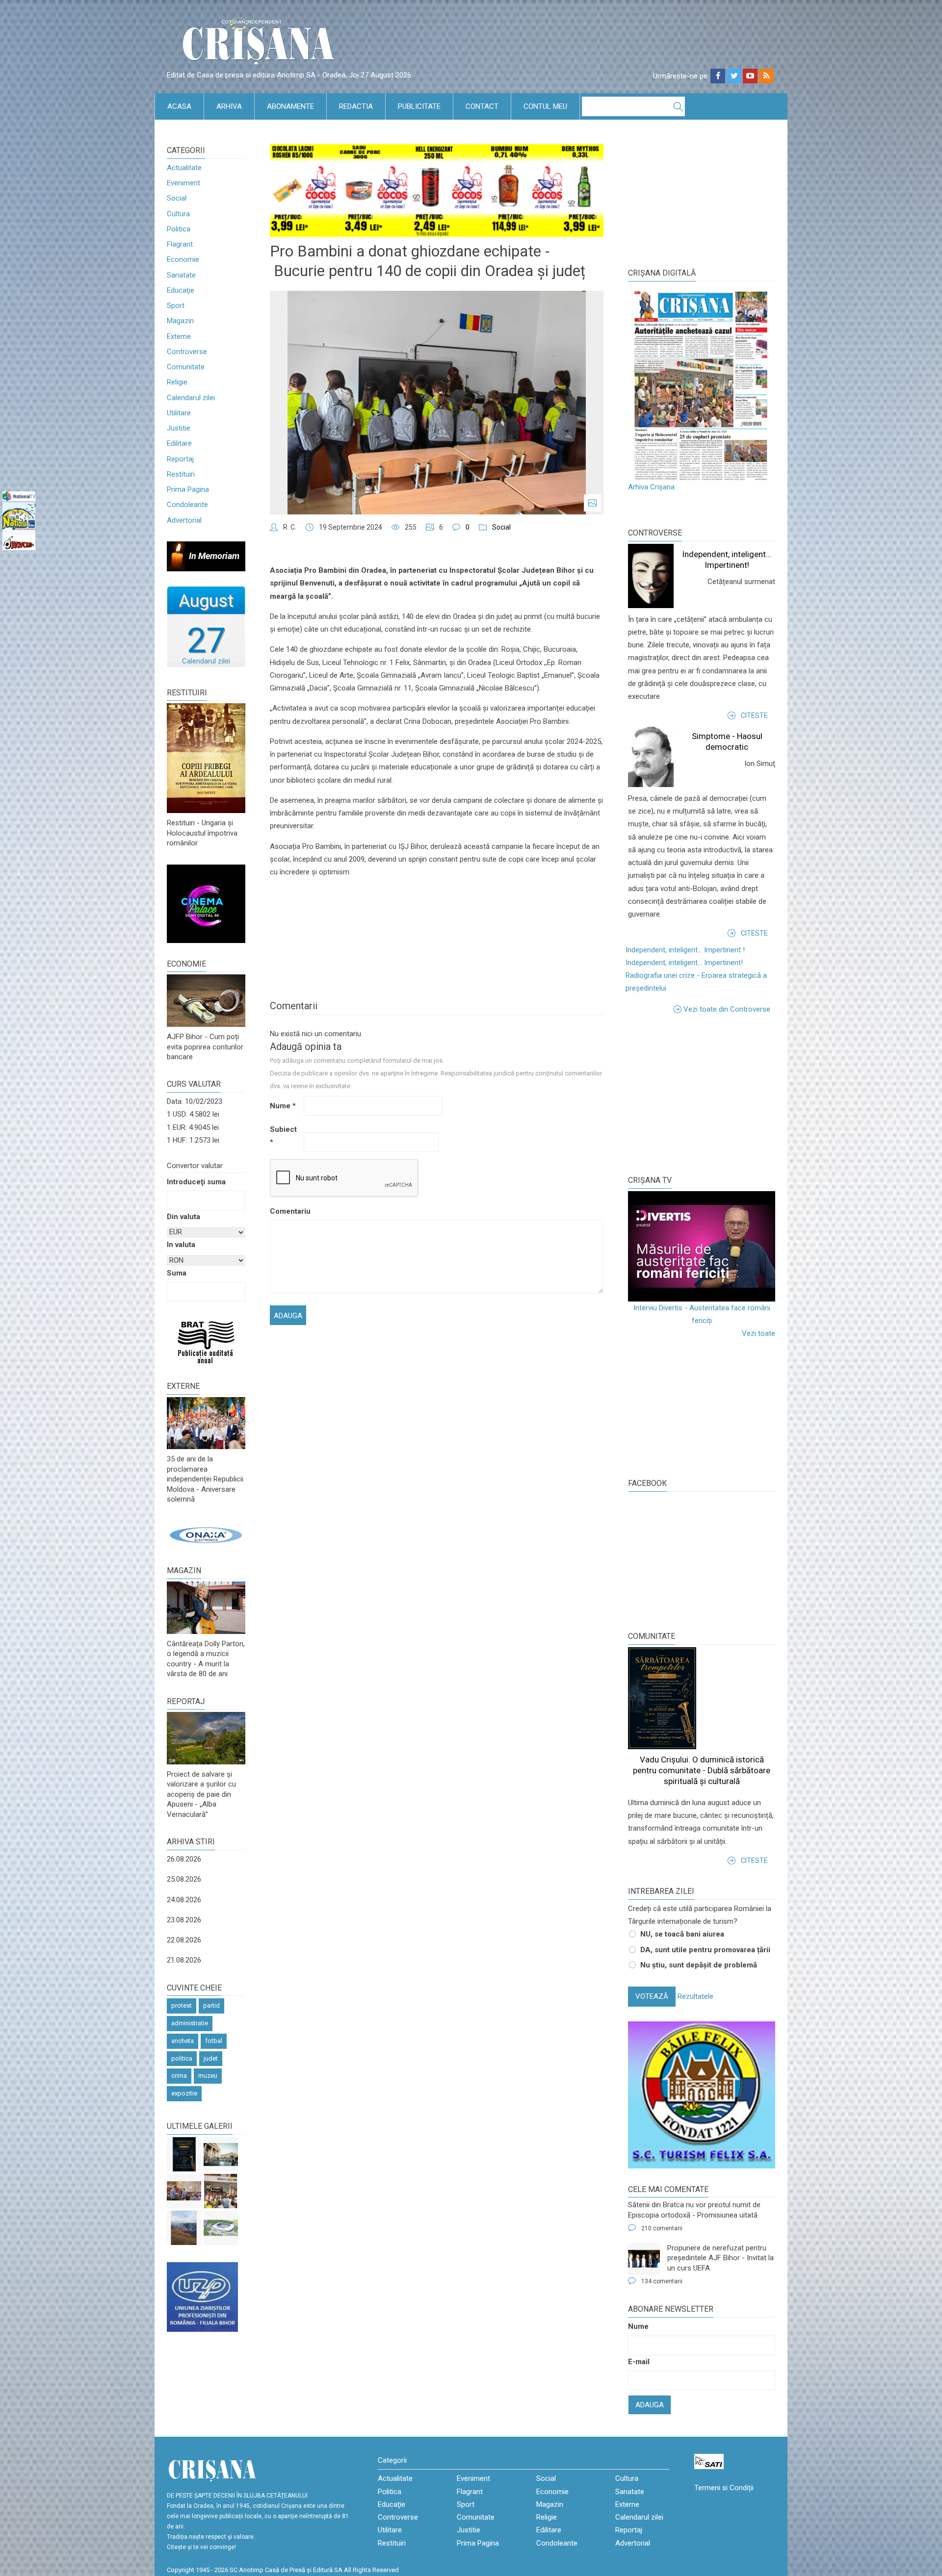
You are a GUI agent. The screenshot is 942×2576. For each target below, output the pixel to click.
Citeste (754, 715)
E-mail (639, 2362)
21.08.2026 (184, 1960)
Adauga (650, 2405)
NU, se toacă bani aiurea (682, 1934)
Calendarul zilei (191, 398)
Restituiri (181, 474)
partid (211, 2005)
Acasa (179, 106)
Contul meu (545, 106)
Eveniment (183, 183)
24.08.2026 (184, 1900)
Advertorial (184, 520)
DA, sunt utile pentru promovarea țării (705, 1950)
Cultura (178, 214)
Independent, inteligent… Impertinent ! (685, 950)
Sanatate (181, 275)
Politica (179, 229)
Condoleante (187, 505)
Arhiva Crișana (651, 487)
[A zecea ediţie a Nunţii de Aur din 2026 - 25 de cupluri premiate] (184, 2191)
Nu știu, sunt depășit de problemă (699, 1965)
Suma (177, 1273)
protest (182, 2005)
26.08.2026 (184, 1859)
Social (177, 198)
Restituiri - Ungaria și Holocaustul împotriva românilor (202, 833)
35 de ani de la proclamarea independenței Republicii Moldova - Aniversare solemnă (205, 1479)
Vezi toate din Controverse (727, 1009)
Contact (482, 106)
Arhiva (229, 106)
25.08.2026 (184, 1879)
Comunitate (186, 367)
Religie (177, 382)
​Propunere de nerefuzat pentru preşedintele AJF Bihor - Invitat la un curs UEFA (720, 2258)
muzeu (208, 2076)
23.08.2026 (184, 1920)
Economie (183, 259)
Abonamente (290, 106)
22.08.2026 (184, 1940)
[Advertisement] (702, 1094)
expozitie (184, 2093)
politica (182, 2058)
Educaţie (181, 290)
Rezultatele (695, 1996)
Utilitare (179, 413)
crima (179, 2076)
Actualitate (184, 168)
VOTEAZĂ (652, 1996)
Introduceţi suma (196, 1182)
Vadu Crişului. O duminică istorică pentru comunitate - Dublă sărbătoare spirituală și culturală (702, 1770)
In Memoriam (214, 556)
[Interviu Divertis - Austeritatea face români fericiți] (702, 1246)
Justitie (179, 428)
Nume (283, 1106)
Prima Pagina (188, 489)
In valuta (181, 1245)
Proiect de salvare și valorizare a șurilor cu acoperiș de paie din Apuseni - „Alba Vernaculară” (201, 1794)
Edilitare (179, 443)
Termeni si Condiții (724, 2488)
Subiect (283, 1136)
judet (211, 2058)
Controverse (187, 352)
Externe (179, 336)
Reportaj (180, 459)
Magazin (180, 321)
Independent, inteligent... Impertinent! (684, 963)
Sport (176, 306)
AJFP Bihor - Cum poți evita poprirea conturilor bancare (205, 1047)
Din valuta (183, 1217)
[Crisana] (260, 44)
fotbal (214, 2041)
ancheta (183, 2041)
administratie (190, 2023)
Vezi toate (759, 1333)
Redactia (356, 106)
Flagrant (180, 244)
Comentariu (286, 1211)
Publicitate (419, 106)
